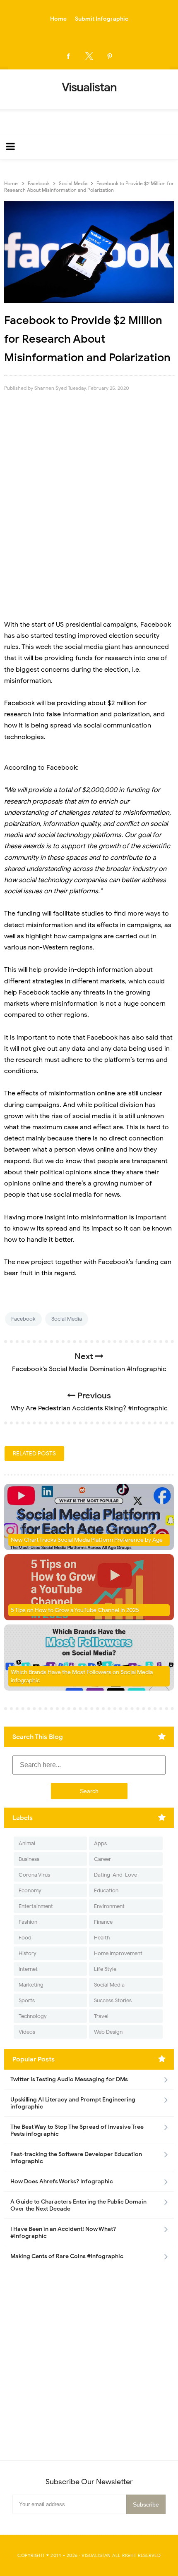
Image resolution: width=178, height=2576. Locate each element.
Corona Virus (34, 1875)
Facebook (23, 1319)
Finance (103, 1922)
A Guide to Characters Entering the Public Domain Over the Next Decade (78, 2205)
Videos (27, 2032)
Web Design (108, 2032)
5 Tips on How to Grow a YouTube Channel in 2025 (75, 1610)
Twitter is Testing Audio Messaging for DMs (69, 2079)
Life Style (105, 1969)
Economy (30, 1890)
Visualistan (96, 2555)
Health (102, 1938)
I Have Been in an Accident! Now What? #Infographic (63, 2233)
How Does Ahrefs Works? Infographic (62, 2181)
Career (102, 1859)
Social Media (67, 1319)
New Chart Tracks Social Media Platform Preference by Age (87, 1540)
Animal (27, 1843)
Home (58, 19)
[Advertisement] (89, 496)
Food (25, 1938)
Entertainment (36, 1906)
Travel (101, 2016)
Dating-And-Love (115, 1875)
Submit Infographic (102, 19)
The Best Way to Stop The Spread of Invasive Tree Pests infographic (77, 2130)
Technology (33, 2016)
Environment (109, 1906)
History (28, 1953)
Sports (27, 2000)
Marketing (31, 1985)
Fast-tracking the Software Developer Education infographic (76, 2158)
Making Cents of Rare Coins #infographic (67, 2256)
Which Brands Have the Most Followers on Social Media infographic (82, 1676)
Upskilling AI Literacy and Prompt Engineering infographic (73, 2103)
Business (29, 1859)
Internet (28, 1969)
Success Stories (113, 2000)
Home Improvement (118, 1953)
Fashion (28, 1922)
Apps (100, 1843)
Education (106, 1890)
